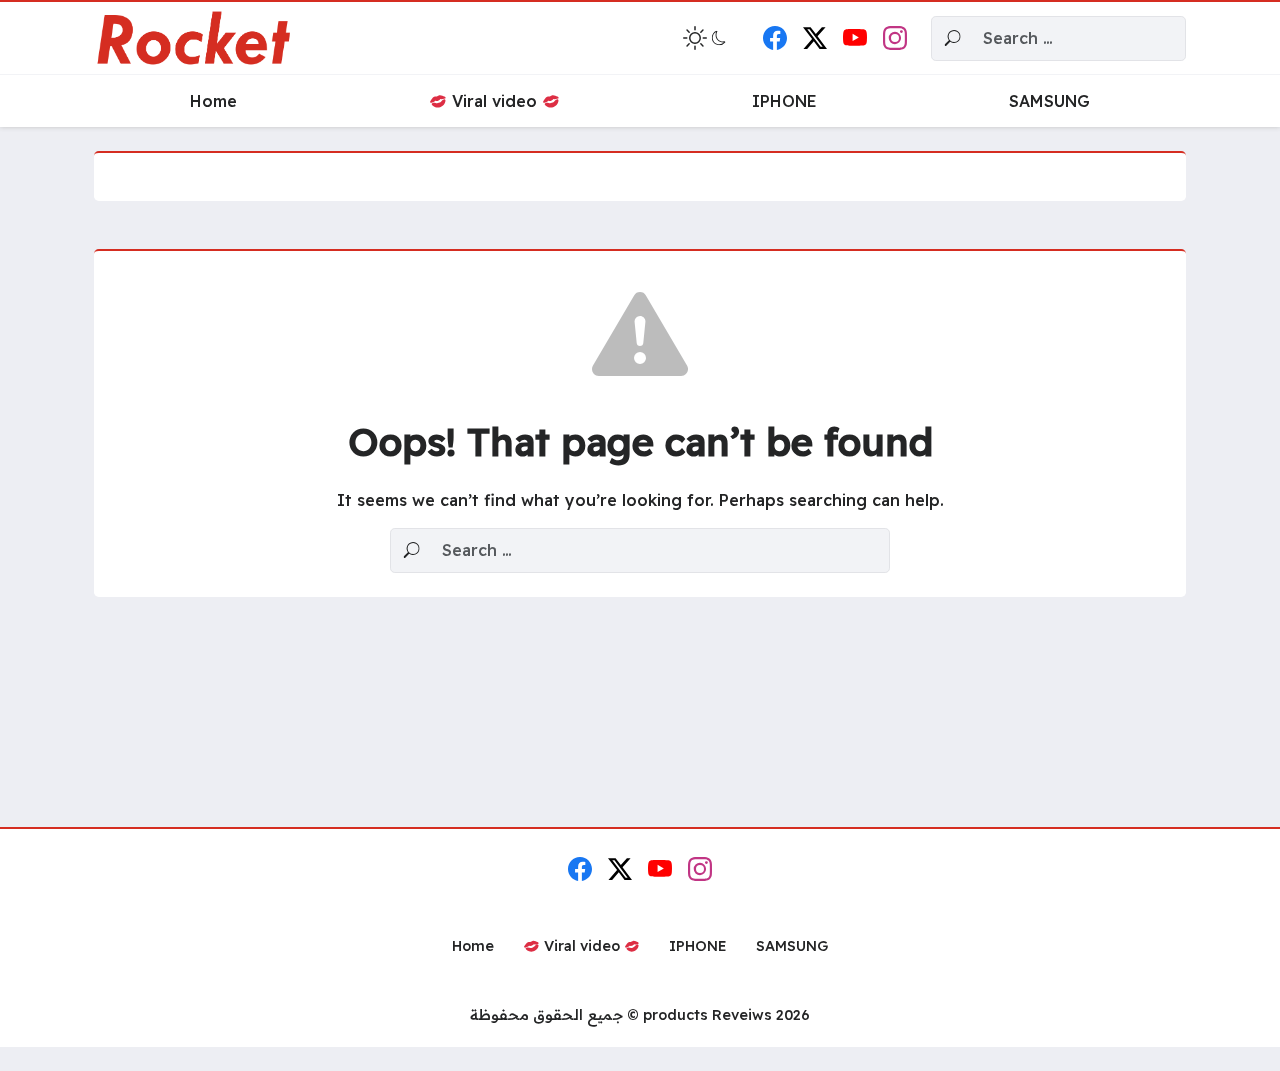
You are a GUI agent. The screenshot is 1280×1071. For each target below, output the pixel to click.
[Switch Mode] (707, 38)
